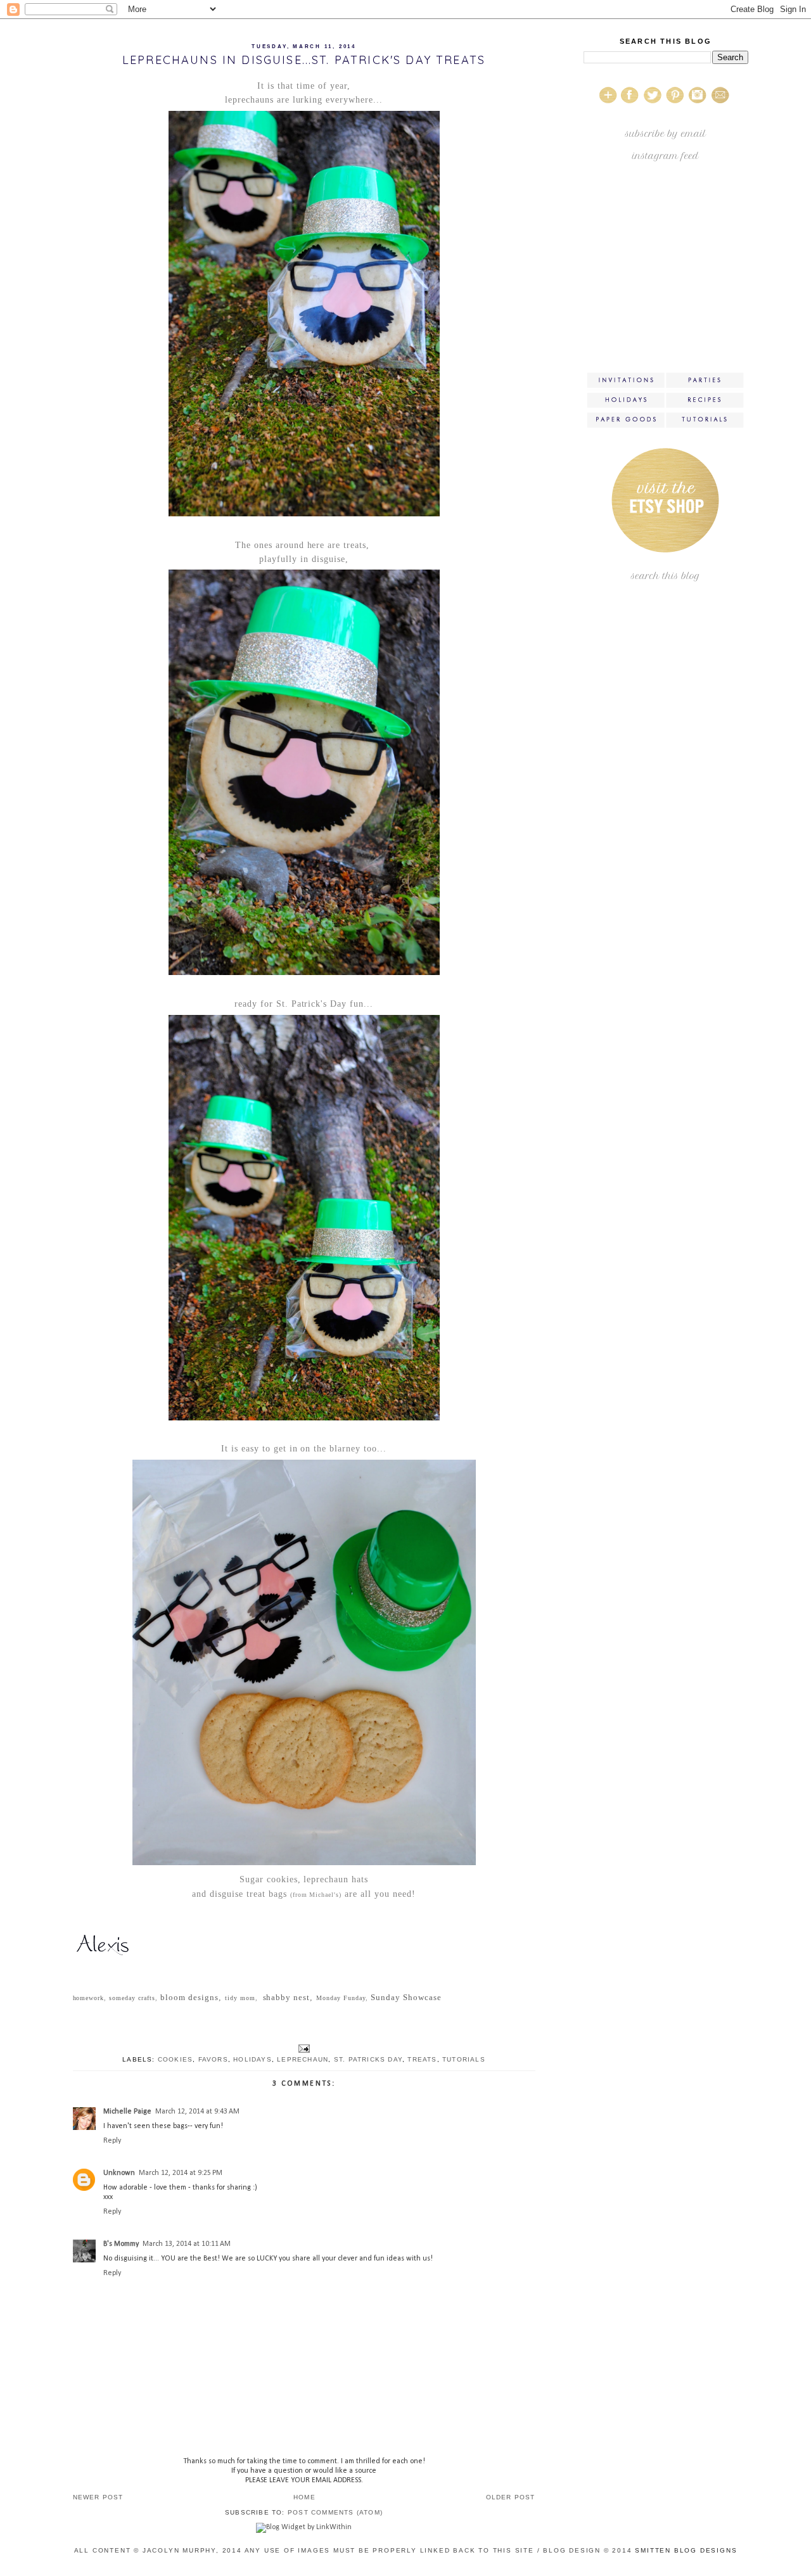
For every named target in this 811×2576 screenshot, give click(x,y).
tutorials (464, 2059)
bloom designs (189, 1997)
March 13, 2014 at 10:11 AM (187, 2244)
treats (422, 2059)
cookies (175, 2059)
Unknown (119, 2173)
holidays (252, 2059)
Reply (112, 2141)
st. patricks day (368, 2059)
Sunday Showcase (406, 1997)
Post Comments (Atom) (335, 2512)
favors (213, 2059)
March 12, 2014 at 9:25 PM (181, 2173)
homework (89, 1998)
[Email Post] (304, 2048)
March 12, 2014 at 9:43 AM (197, 2112)
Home (304, 2497)
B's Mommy (121, 2244)
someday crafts (131, 1998)
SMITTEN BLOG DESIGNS (686, 2550)
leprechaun (303, 2059)
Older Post (511, 2497)
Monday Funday (341, 1998)
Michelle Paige (127, 2112)
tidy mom (240, 1998)
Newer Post (98, 2497)
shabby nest (287, 1997)
